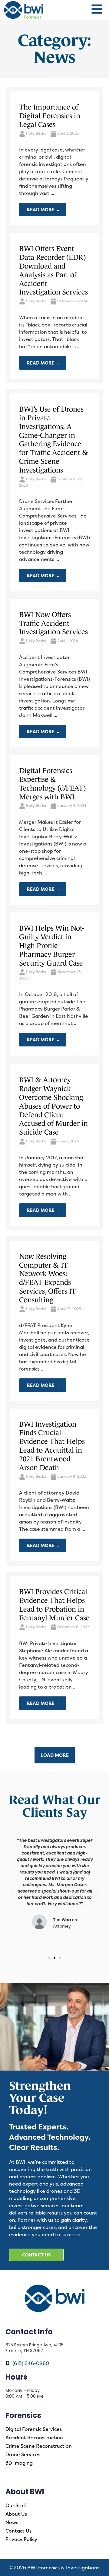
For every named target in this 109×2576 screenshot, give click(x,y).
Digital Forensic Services (34, 2429)
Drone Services (23, 2454)
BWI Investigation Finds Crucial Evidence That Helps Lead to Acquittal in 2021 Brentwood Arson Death (52, 1446)
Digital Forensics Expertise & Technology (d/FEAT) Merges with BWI (52, 783)
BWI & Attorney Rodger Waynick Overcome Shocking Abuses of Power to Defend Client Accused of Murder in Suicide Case (53, 1106)
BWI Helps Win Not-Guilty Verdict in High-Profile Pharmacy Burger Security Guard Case (51, 945)
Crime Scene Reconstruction (39, 2446)
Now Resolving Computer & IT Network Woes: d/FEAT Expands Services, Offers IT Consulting (48, 1278)
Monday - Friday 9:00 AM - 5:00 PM (24, 2393)
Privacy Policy (21, 2539)
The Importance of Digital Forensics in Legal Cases (50, 116)
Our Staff (16, 2505)
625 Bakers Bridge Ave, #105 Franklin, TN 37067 (35, 2348)
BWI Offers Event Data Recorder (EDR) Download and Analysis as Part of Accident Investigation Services (53, 270)
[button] (12, 1890)
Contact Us (18, 2531)
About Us (16, 2514)
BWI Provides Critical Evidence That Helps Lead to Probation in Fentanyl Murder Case (54, 1605)
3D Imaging (19, 2463)
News (12, 2522)
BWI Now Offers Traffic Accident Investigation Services (53, 623)
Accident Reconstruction (34, 2437)
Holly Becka (36, 133)
